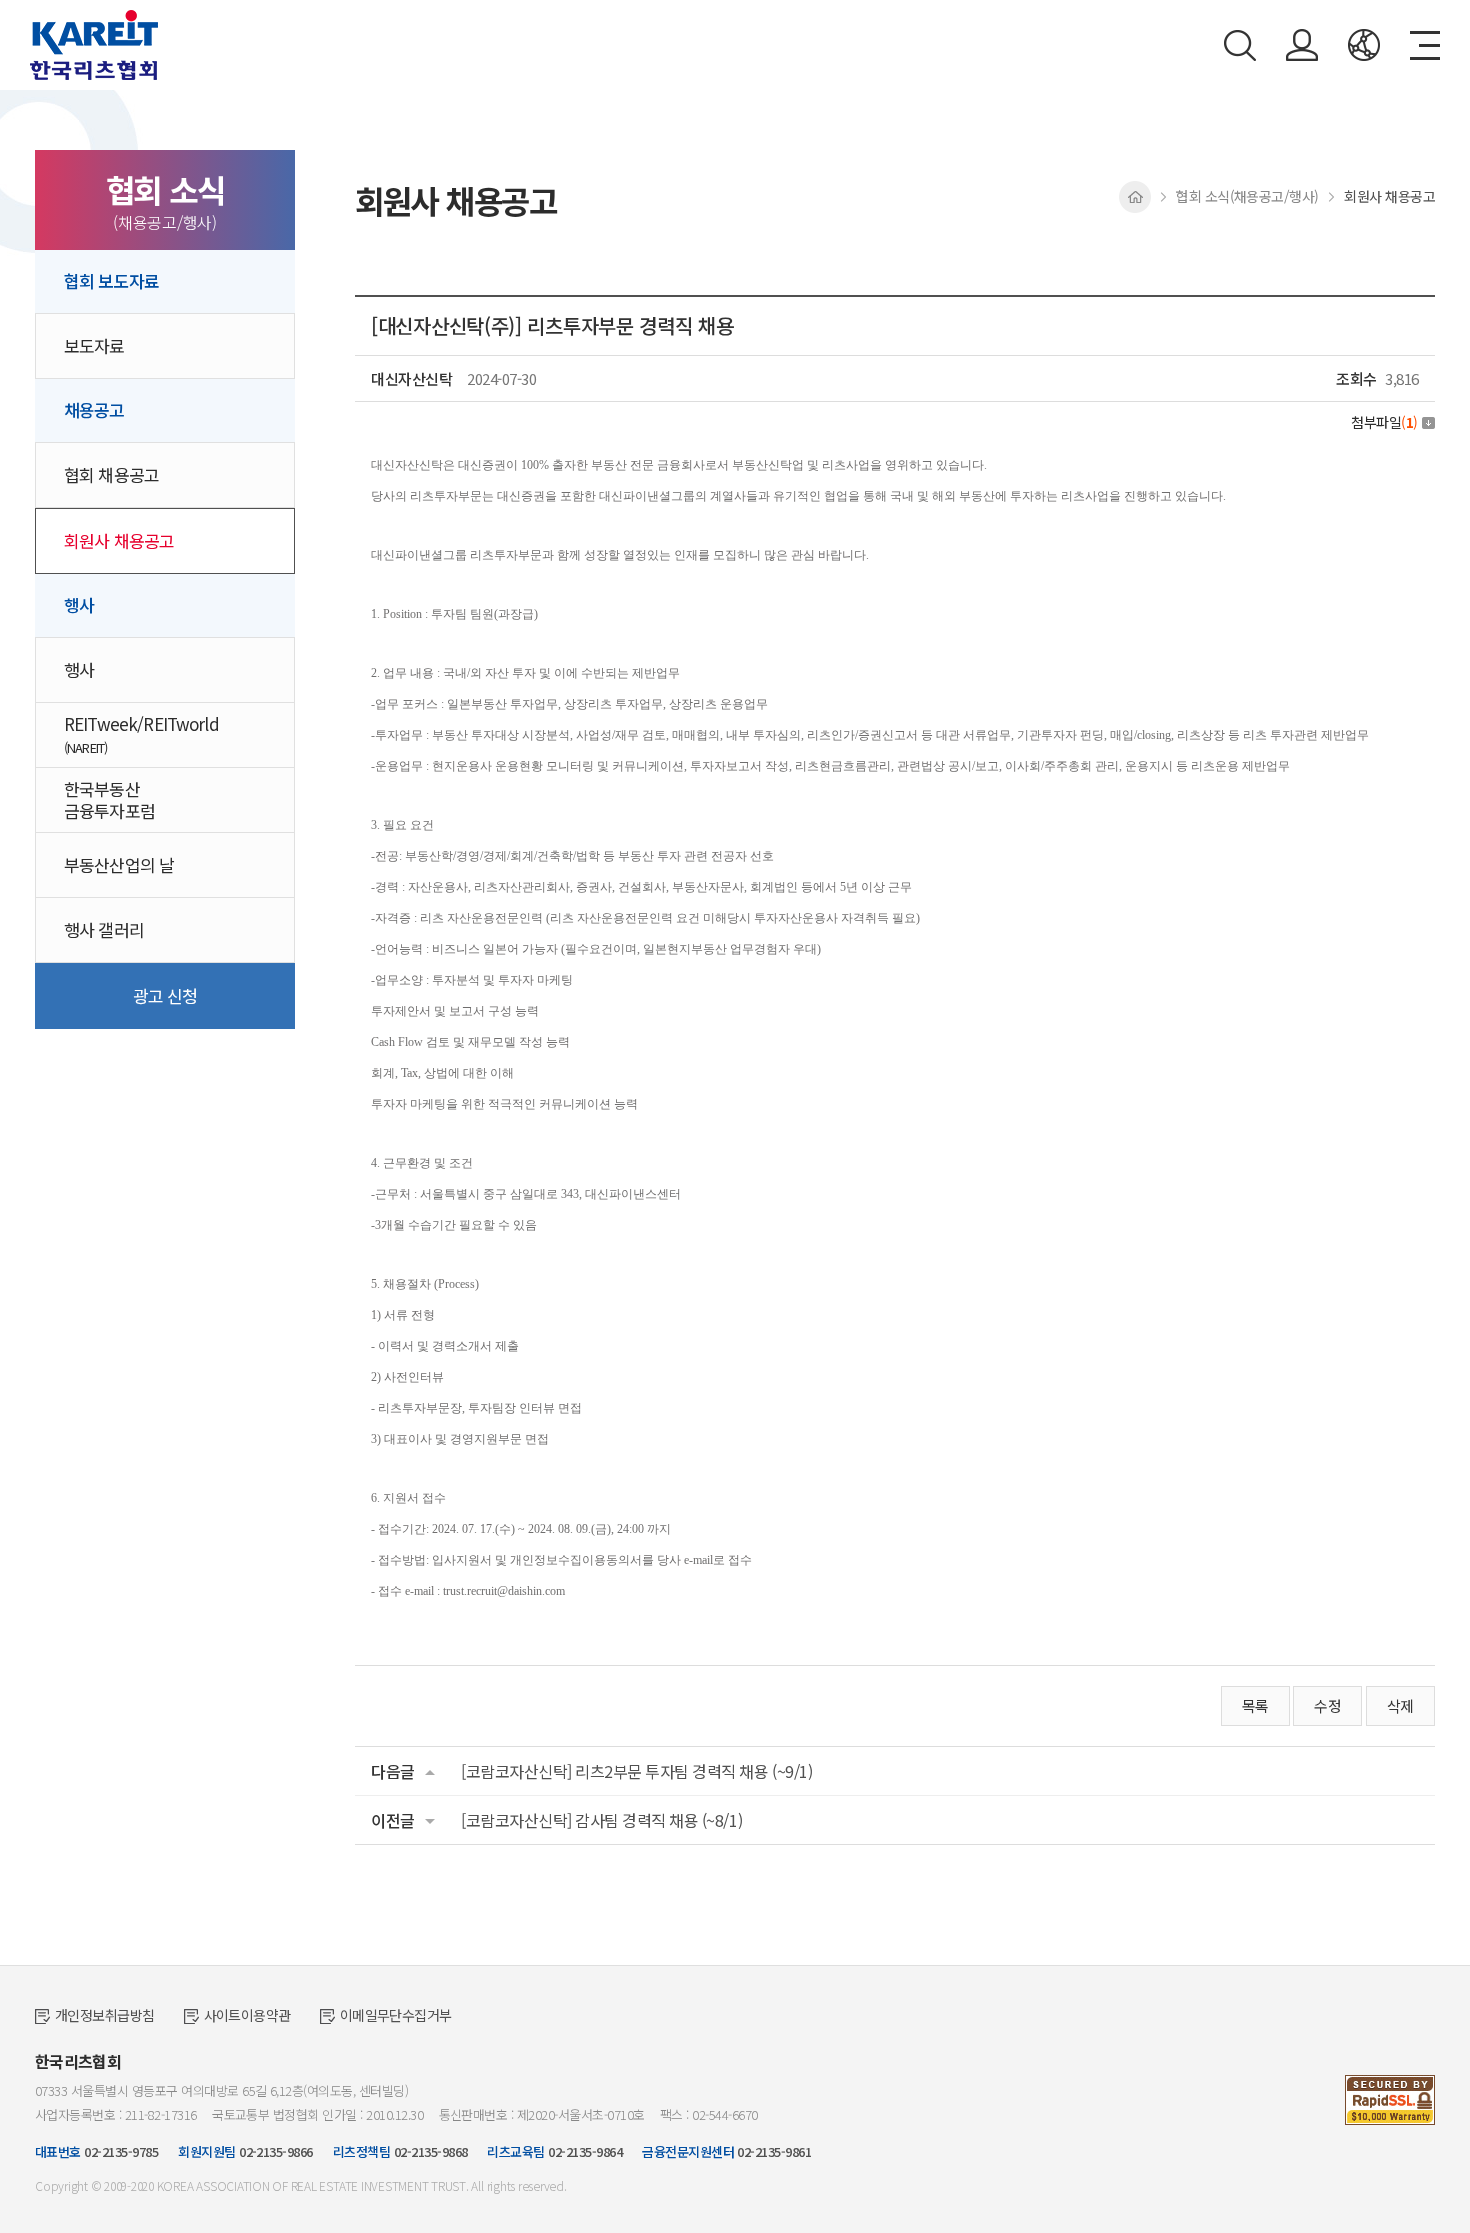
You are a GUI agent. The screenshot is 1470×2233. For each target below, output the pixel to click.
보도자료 (94, 345)
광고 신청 (165, 995)
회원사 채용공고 (119, 540)
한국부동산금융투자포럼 (109, 799)
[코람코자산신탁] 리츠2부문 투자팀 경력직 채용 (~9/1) (636, 1771)
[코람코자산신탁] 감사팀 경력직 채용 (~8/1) (601, 1820)
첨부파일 (1384, 422)
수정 (1327, 1705)
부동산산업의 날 (119, 864)
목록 (1255, 1705)
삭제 (1400, 1705)
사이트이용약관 (247, 2015)
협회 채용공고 (111, 474)
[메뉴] (1425, 46)
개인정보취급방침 (105, 2015)
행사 (79, 669)
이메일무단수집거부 (396, 2015)
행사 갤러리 (104, 929)
